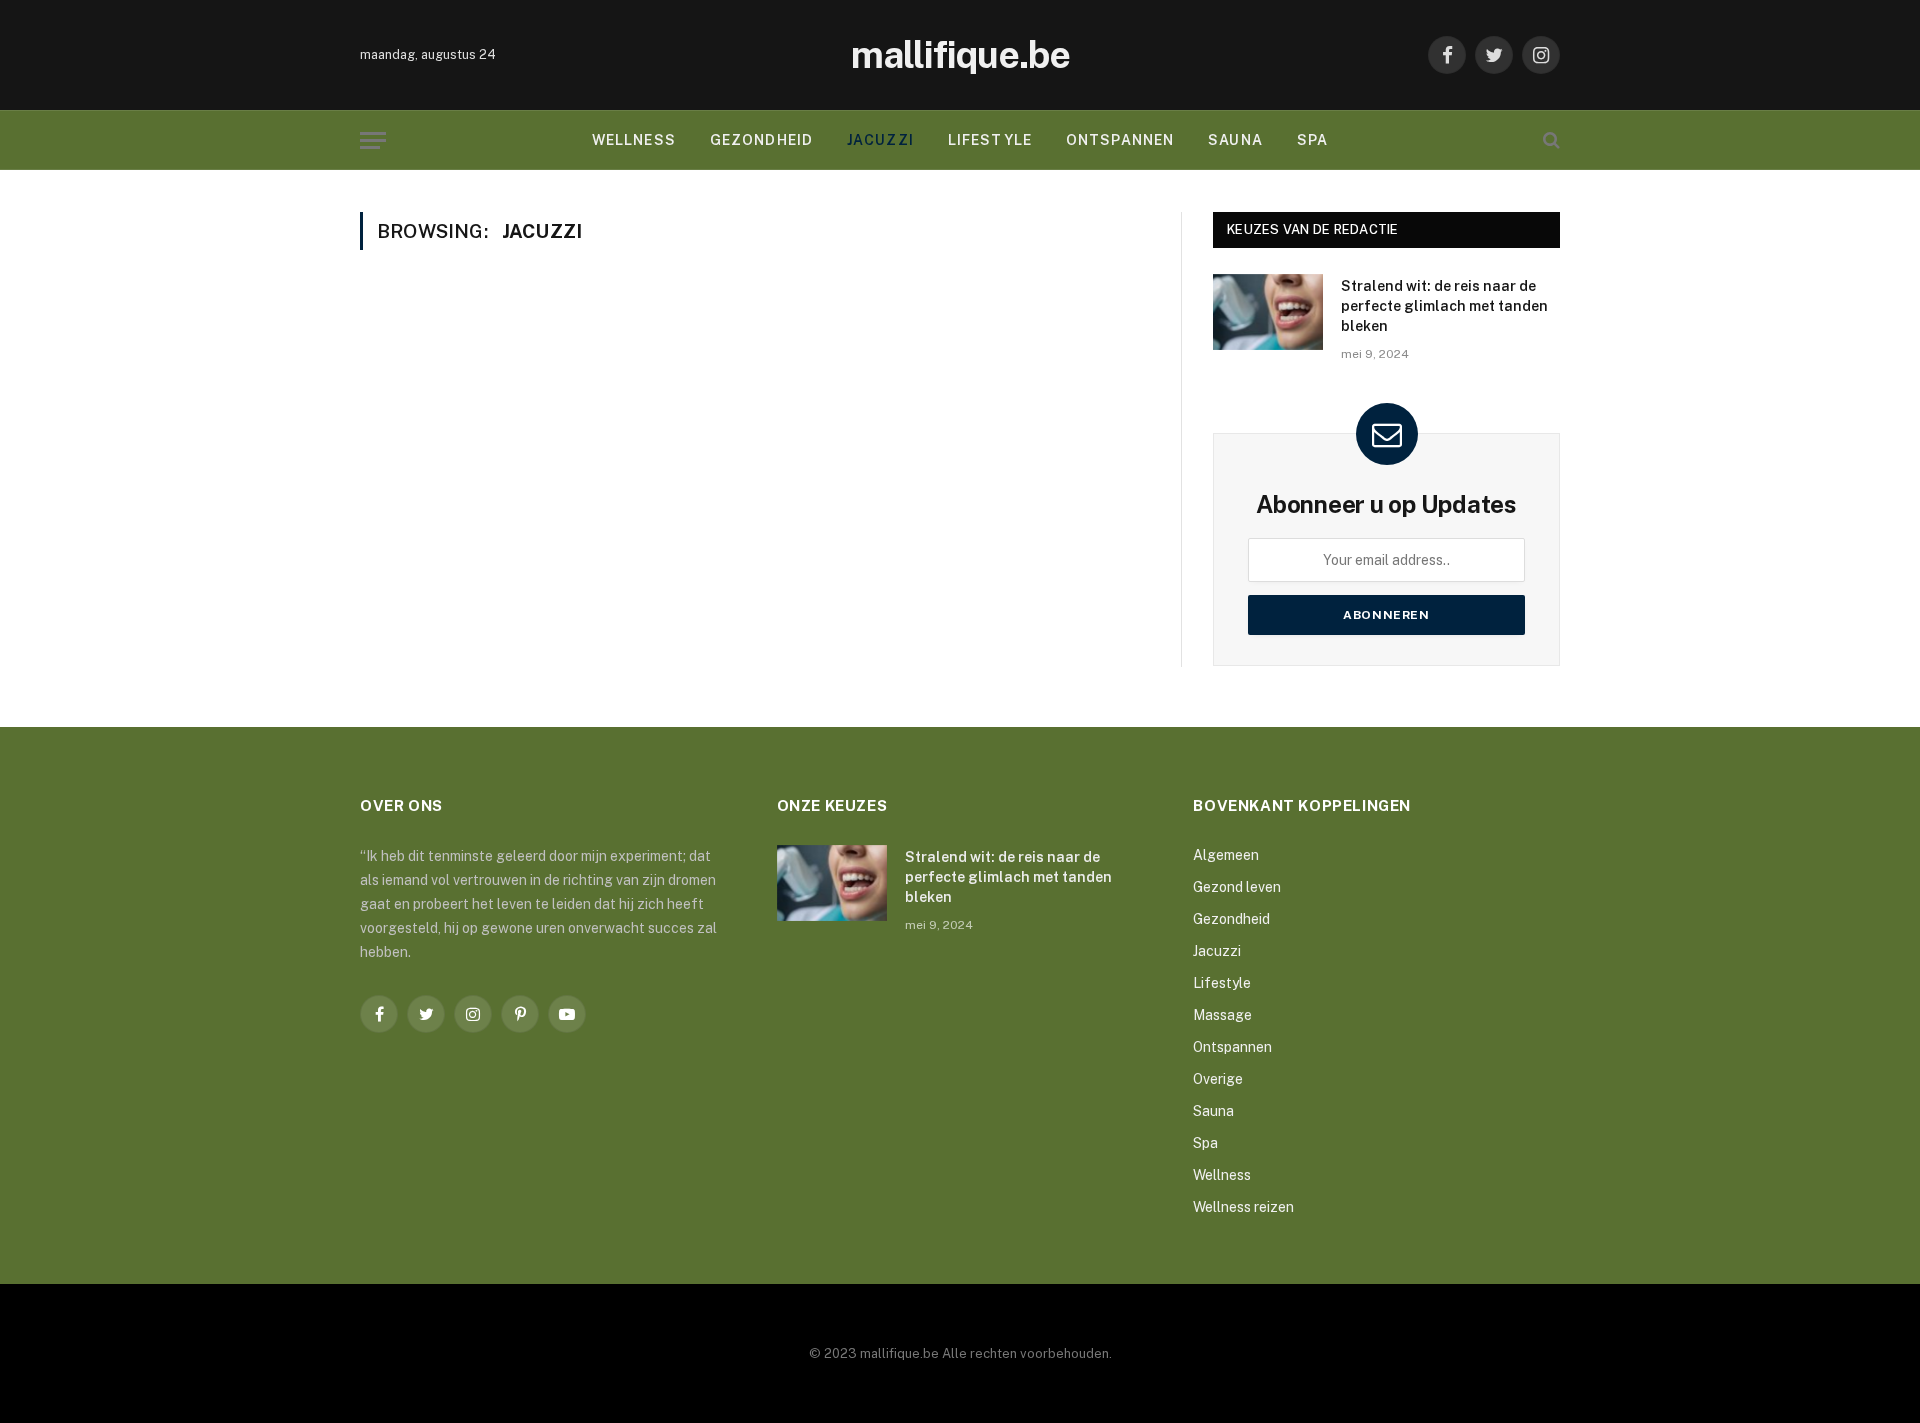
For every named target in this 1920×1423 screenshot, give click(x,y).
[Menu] (373, 140)
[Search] (1549, 140)
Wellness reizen (1243, 1207)
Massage (1222, 1015)
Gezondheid (761, 140)
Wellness (634, 140)
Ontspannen (1120, 140)
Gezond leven (1237, 887)
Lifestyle (990, 140)
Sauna (1235, 140)
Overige (1218, 1079)
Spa (1312, 140)
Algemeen (1226, 855)
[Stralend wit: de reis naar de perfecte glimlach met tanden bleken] (1268, 312)
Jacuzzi (880, 140)
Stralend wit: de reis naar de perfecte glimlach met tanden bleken (1444, 306)
